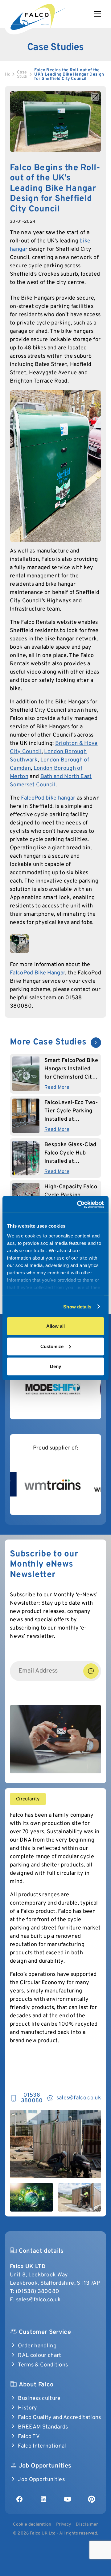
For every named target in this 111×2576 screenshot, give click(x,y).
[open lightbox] (55, 121)
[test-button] (91, 1671)
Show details (77, 1306)
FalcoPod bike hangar (48, 798)
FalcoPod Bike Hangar (37, 973)
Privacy (64, 2525)
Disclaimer (87, 2525)
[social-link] (19, 2499)
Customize (52, 1346)
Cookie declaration (32, 2525)
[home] (37, 16)
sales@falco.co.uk (38, 2300)
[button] (100, 14)
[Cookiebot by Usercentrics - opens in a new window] (78, 1204)
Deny (55, 1366)
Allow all (55, 1326)
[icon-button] (96, 1043)
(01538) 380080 (37, 2292)
